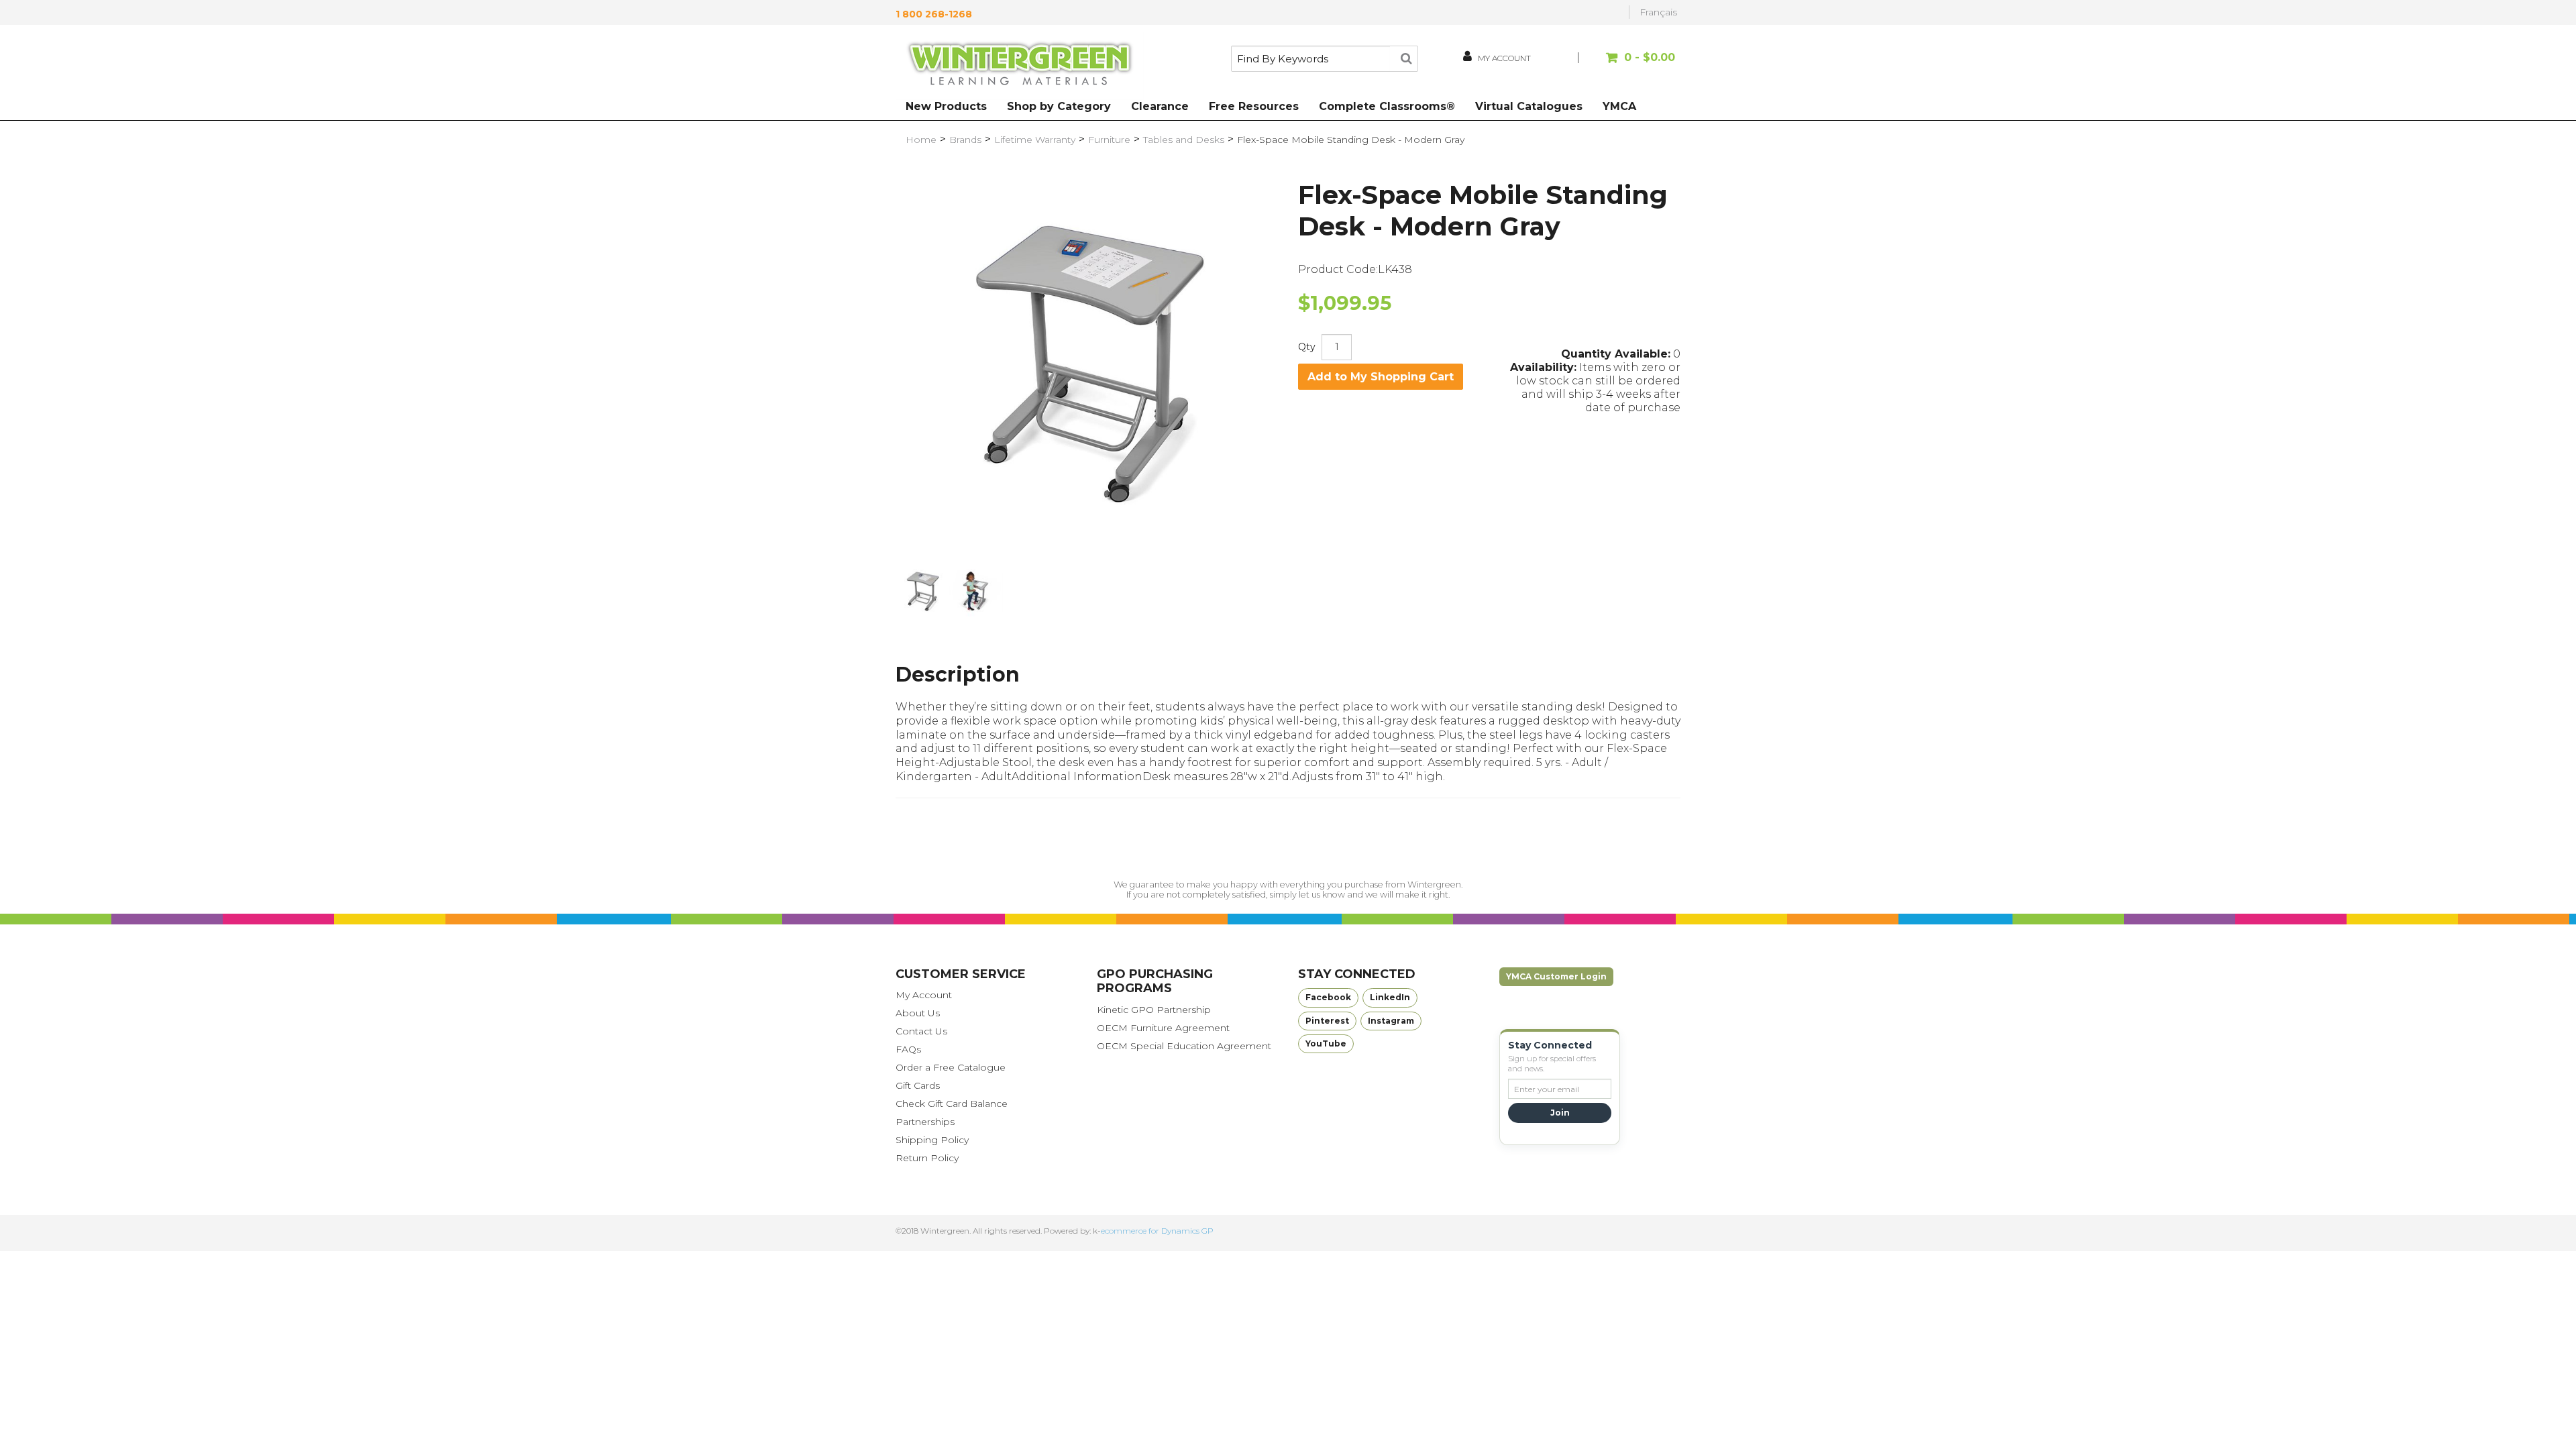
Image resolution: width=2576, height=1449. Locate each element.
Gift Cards (918, 1085)
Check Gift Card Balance (952, 1104)
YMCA (1619, 106)
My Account (924, 995)
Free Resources (1254, 106)
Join (1560, 1113)
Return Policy (927, 1158)
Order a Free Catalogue (951, 1067)
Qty (1307, 347)
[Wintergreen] (1020, 66)
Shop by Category (1059, 106)
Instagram (1391, 1021)
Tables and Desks (1184, 140)
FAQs (908, 1049)
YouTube (1326, 1043)
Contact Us (921, 1031)
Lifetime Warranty (1035, 140)
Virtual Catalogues (1529, 106)
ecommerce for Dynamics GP (1157, 1231)
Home (921, 140)
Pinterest (1327, 1021)
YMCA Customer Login (1556, 976)
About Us (918, 1013)
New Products (946, 106)
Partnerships (925, 1122)
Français (1658, 12)
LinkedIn (1390, 997)
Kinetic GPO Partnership (1154, 1010)
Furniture (1109, 140)
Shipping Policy (932, 1140)
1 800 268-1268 (934, 14)
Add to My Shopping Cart (1381, 377)
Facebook (1328, 997)
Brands (965, 140)
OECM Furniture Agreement (1163, 1028)
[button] (1628, 64)
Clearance (1160, 106)
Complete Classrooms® (1387, 106)
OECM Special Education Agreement (1184, 1046)
